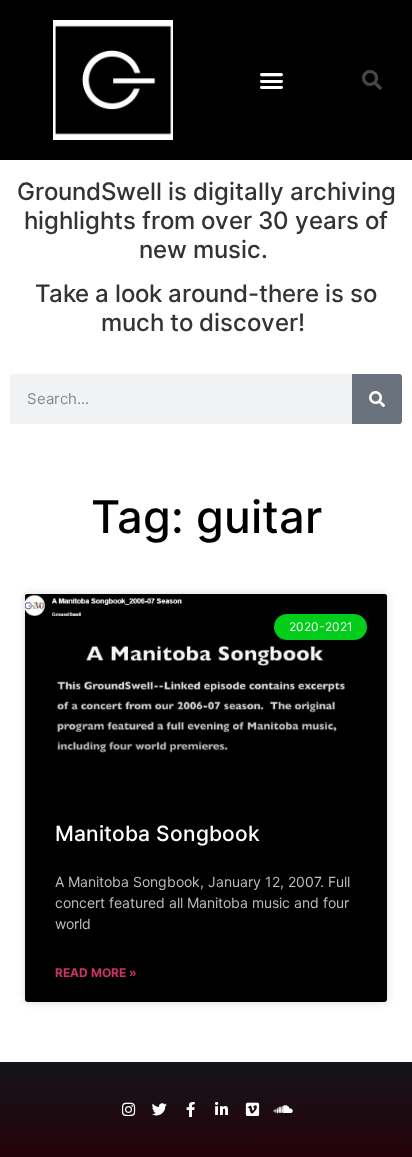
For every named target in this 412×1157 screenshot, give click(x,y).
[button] (271, 80)
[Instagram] (128, 1109)
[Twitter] (159, 1109)
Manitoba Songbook (157, 833)
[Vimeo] (252, 1109)
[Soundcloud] (283, 1109)
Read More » (96, 972)
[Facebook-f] (190, 1109)
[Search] (377, 399)
